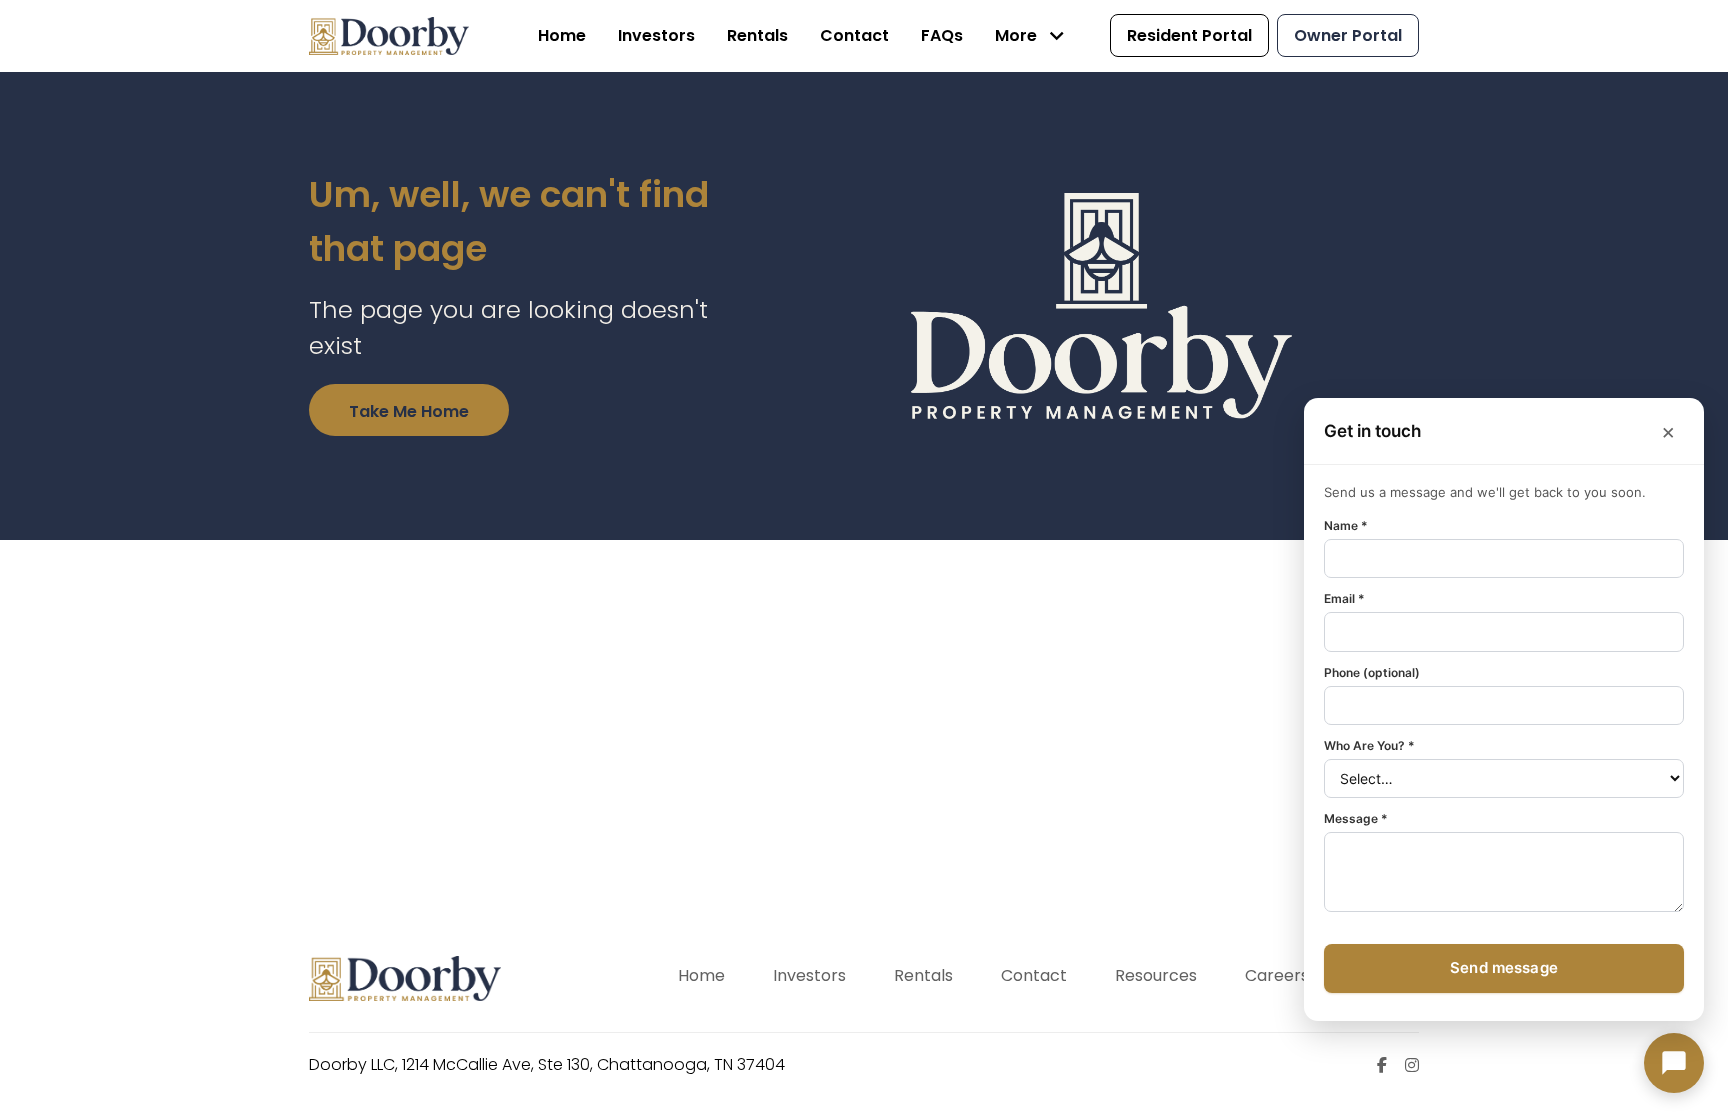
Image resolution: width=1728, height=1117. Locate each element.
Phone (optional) (1372, 672)
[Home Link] (389, 36)
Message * (1356, 819)
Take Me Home (409, 411)
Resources (1156, 975)
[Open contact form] (1674, 1063)
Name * (1346, 525)
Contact (1034, 975)
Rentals (923, 975)
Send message (1504, 968)
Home (701, 975)
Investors (809, 975)
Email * (1344, 598)
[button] (1032, 35)
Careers (1277, 975)
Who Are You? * (1369, 746)
